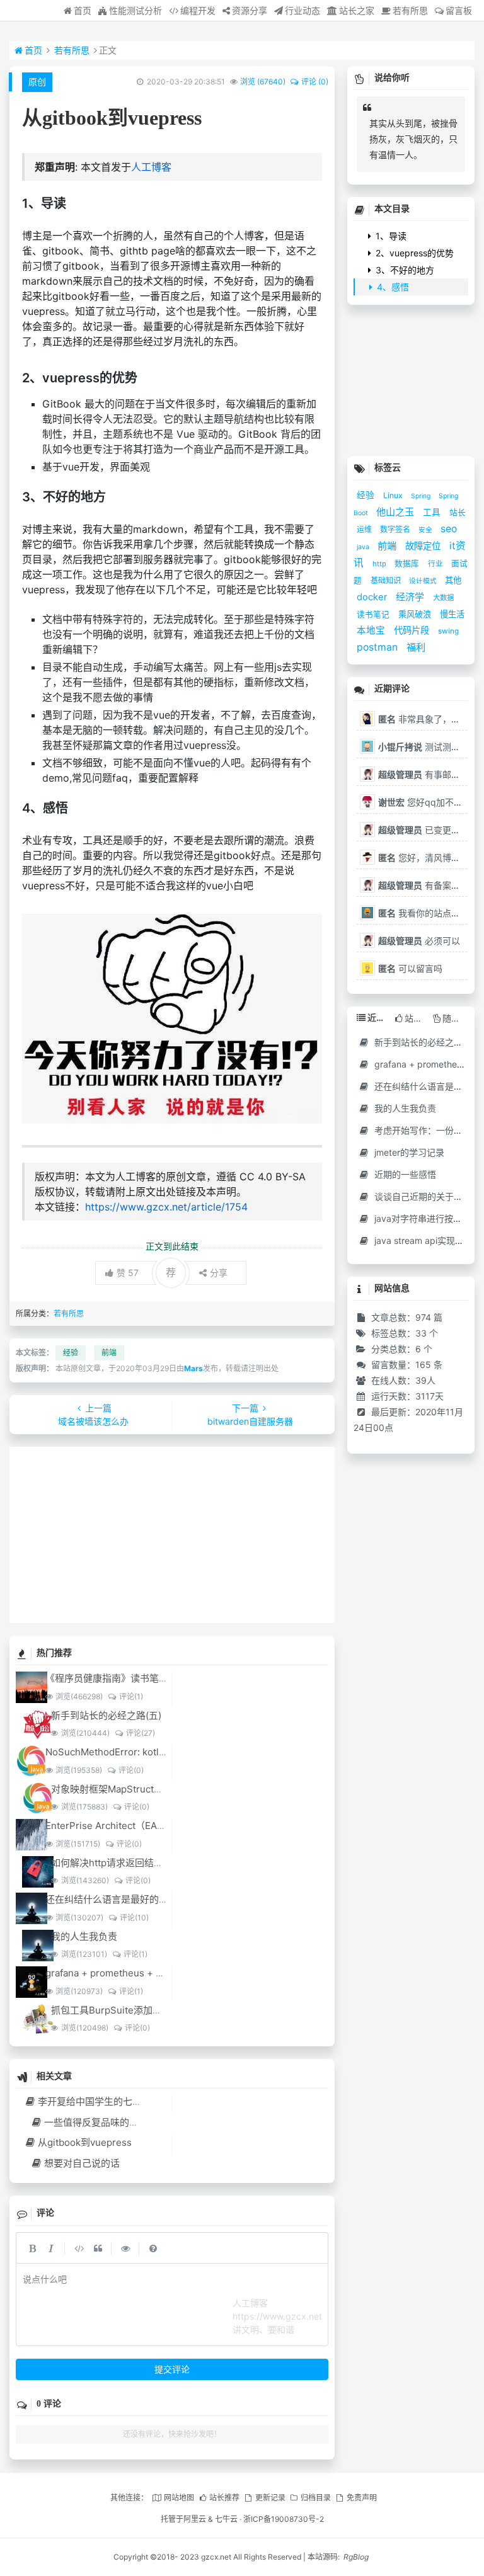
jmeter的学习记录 (408, 1152)
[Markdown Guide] (153, 2248)
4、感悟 (392, 287)
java (364, 547)
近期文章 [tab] (379, 1017)
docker (373, 597)
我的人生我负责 (84, 1936)
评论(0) (131, 1770)
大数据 (443, 598)
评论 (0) (314, 82)
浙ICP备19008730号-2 (284, 2519)
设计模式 (424, 581)
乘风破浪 (416, 614)
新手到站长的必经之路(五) (106, 1715)
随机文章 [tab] (455, 1018)
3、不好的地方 (404, 270)
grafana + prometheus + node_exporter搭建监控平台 (162, 1973)
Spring (422, 496)
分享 (219, 1273)
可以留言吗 (410, 968)
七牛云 (226, 2519)
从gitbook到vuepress (85, 2142)
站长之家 (357, 10)
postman (378, 647)
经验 (71, 1353)
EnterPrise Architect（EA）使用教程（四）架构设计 (158, 1826)
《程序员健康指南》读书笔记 (107, 1678)
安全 (426, 530)
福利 (416, 647)
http (380, 564)
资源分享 (250, 10)
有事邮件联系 (428, 774)
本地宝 (372, 630)
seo (449, 529)
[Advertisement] (172, 1535)
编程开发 (198, 10)
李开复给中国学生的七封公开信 (104, 2101)
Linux (394, 495)
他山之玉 (396, 512)
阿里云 (195, 2519)
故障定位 (424, 546)
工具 (433, 512)
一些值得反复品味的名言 (96, 2122)
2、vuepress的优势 (413, 253)
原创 (37, 82)
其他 (453, 580)
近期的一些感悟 (404, 1174)
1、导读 (390, 236)
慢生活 (452, 614)
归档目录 (316, 2498)
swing (448, 631)
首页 (83, 10)
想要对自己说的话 (82, 2163)
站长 (458, 512)
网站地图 (179, 2498)
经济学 (411, 597)
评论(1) (131, 1696)
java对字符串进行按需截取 (426, 1218)
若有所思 (410, 10)
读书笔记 (374, 614)
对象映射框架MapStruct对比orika (123, 1789)
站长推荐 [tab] (417, 1018)
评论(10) (134, 1918)
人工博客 (151, 167)
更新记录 (270, 2498)
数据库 (408, 563)
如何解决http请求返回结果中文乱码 (126, 1863)
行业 (436, 564)
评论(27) (140, 1733)
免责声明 (361, 2498)
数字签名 (396, 529)
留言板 (459, 10)
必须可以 (419, 941)
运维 (365, 529)
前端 (109, 1353)
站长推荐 (224, 2498)
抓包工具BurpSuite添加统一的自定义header (146, 2010)
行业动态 (302, 10)
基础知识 (387, 580)
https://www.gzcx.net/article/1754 (166, 1207)
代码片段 (413, 630)
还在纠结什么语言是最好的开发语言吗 (126, 1899)
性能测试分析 (135, 10)
